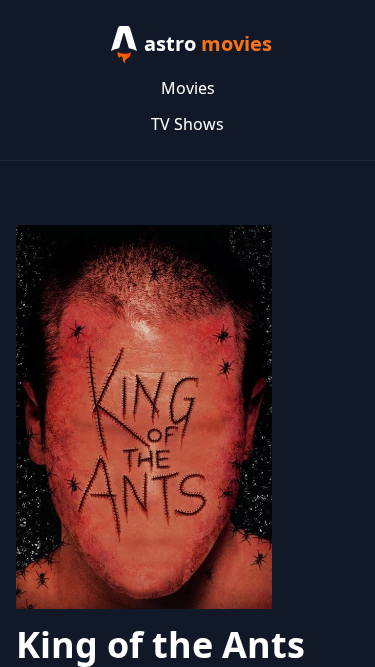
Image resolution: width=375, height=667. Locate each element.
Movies (188, 88)
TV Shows (187, 124)
